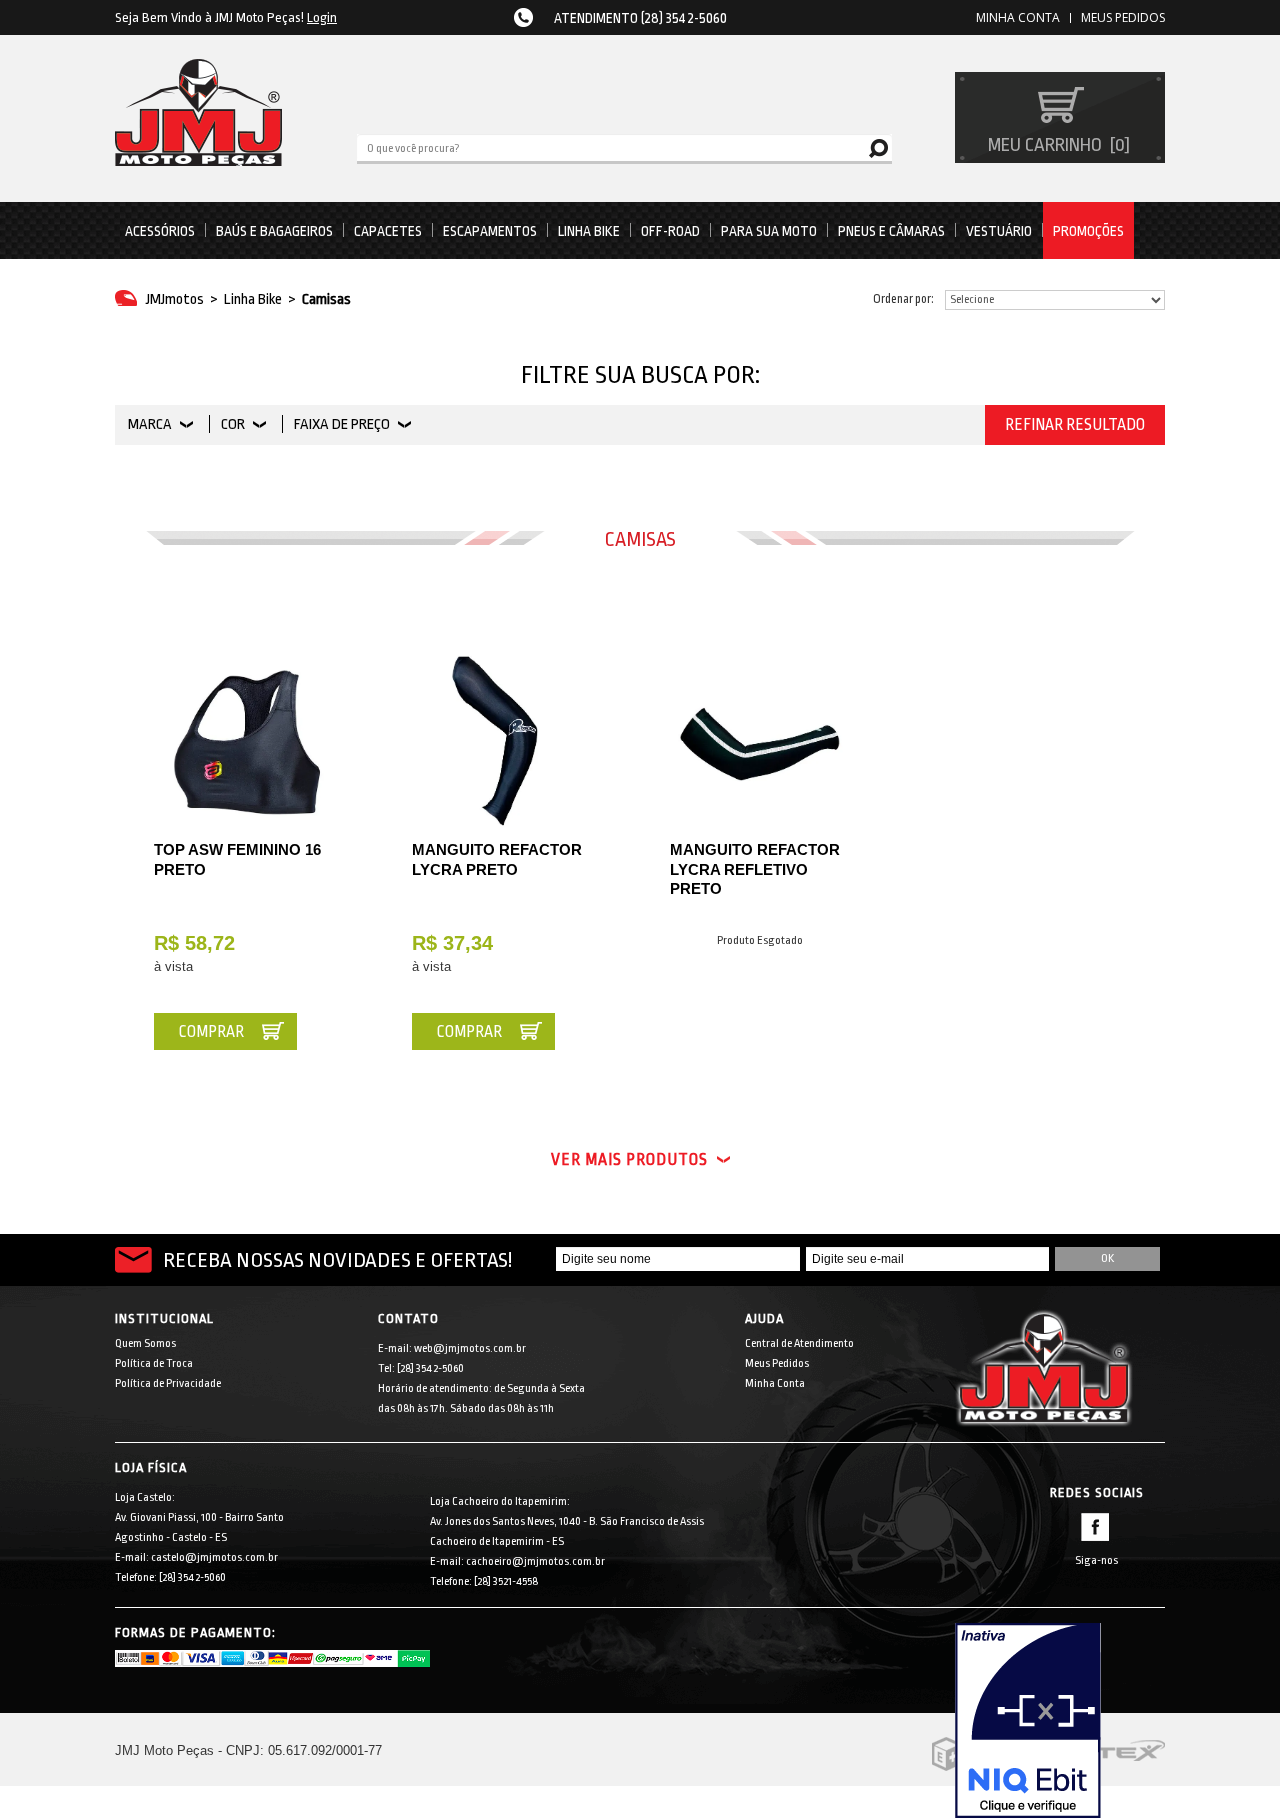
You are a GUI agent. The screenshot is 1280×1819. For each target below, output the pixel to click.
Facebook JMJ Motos (1095, 1527)
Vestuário (999, 231)
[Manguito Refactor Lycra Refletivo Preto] (760, 740)
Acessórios (160, 231)
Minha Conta (775, 1383)
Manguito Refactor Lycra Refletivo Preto (755, 869)
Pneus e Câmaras (891, 231)
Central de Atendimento (799, 1343)
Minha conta (1018, 17)
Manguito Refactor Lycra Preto (497, 859)
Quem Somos (145, 1343)
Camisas (326, 299)
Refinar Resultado (1075, 425)
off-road (670, 231)
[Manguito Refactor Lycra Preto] (502, 740)
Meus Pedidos (1123, 17)
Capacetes (388, 231)
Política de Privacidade (168, 1383)
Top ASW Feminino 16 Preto (237, 859)
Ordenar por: (903, 299)
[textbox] (624, 147)
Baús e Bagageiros (274, 231)
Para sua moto (769, 231)
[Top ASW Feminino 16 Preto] (244, 740)
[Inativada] (1060, 1721)
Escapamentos (490, 231)
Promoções (1088, 231)
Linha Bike (589, 231)
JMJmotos (175, 299)
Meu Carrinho (1056, 145)
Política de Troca (154, 1363)
